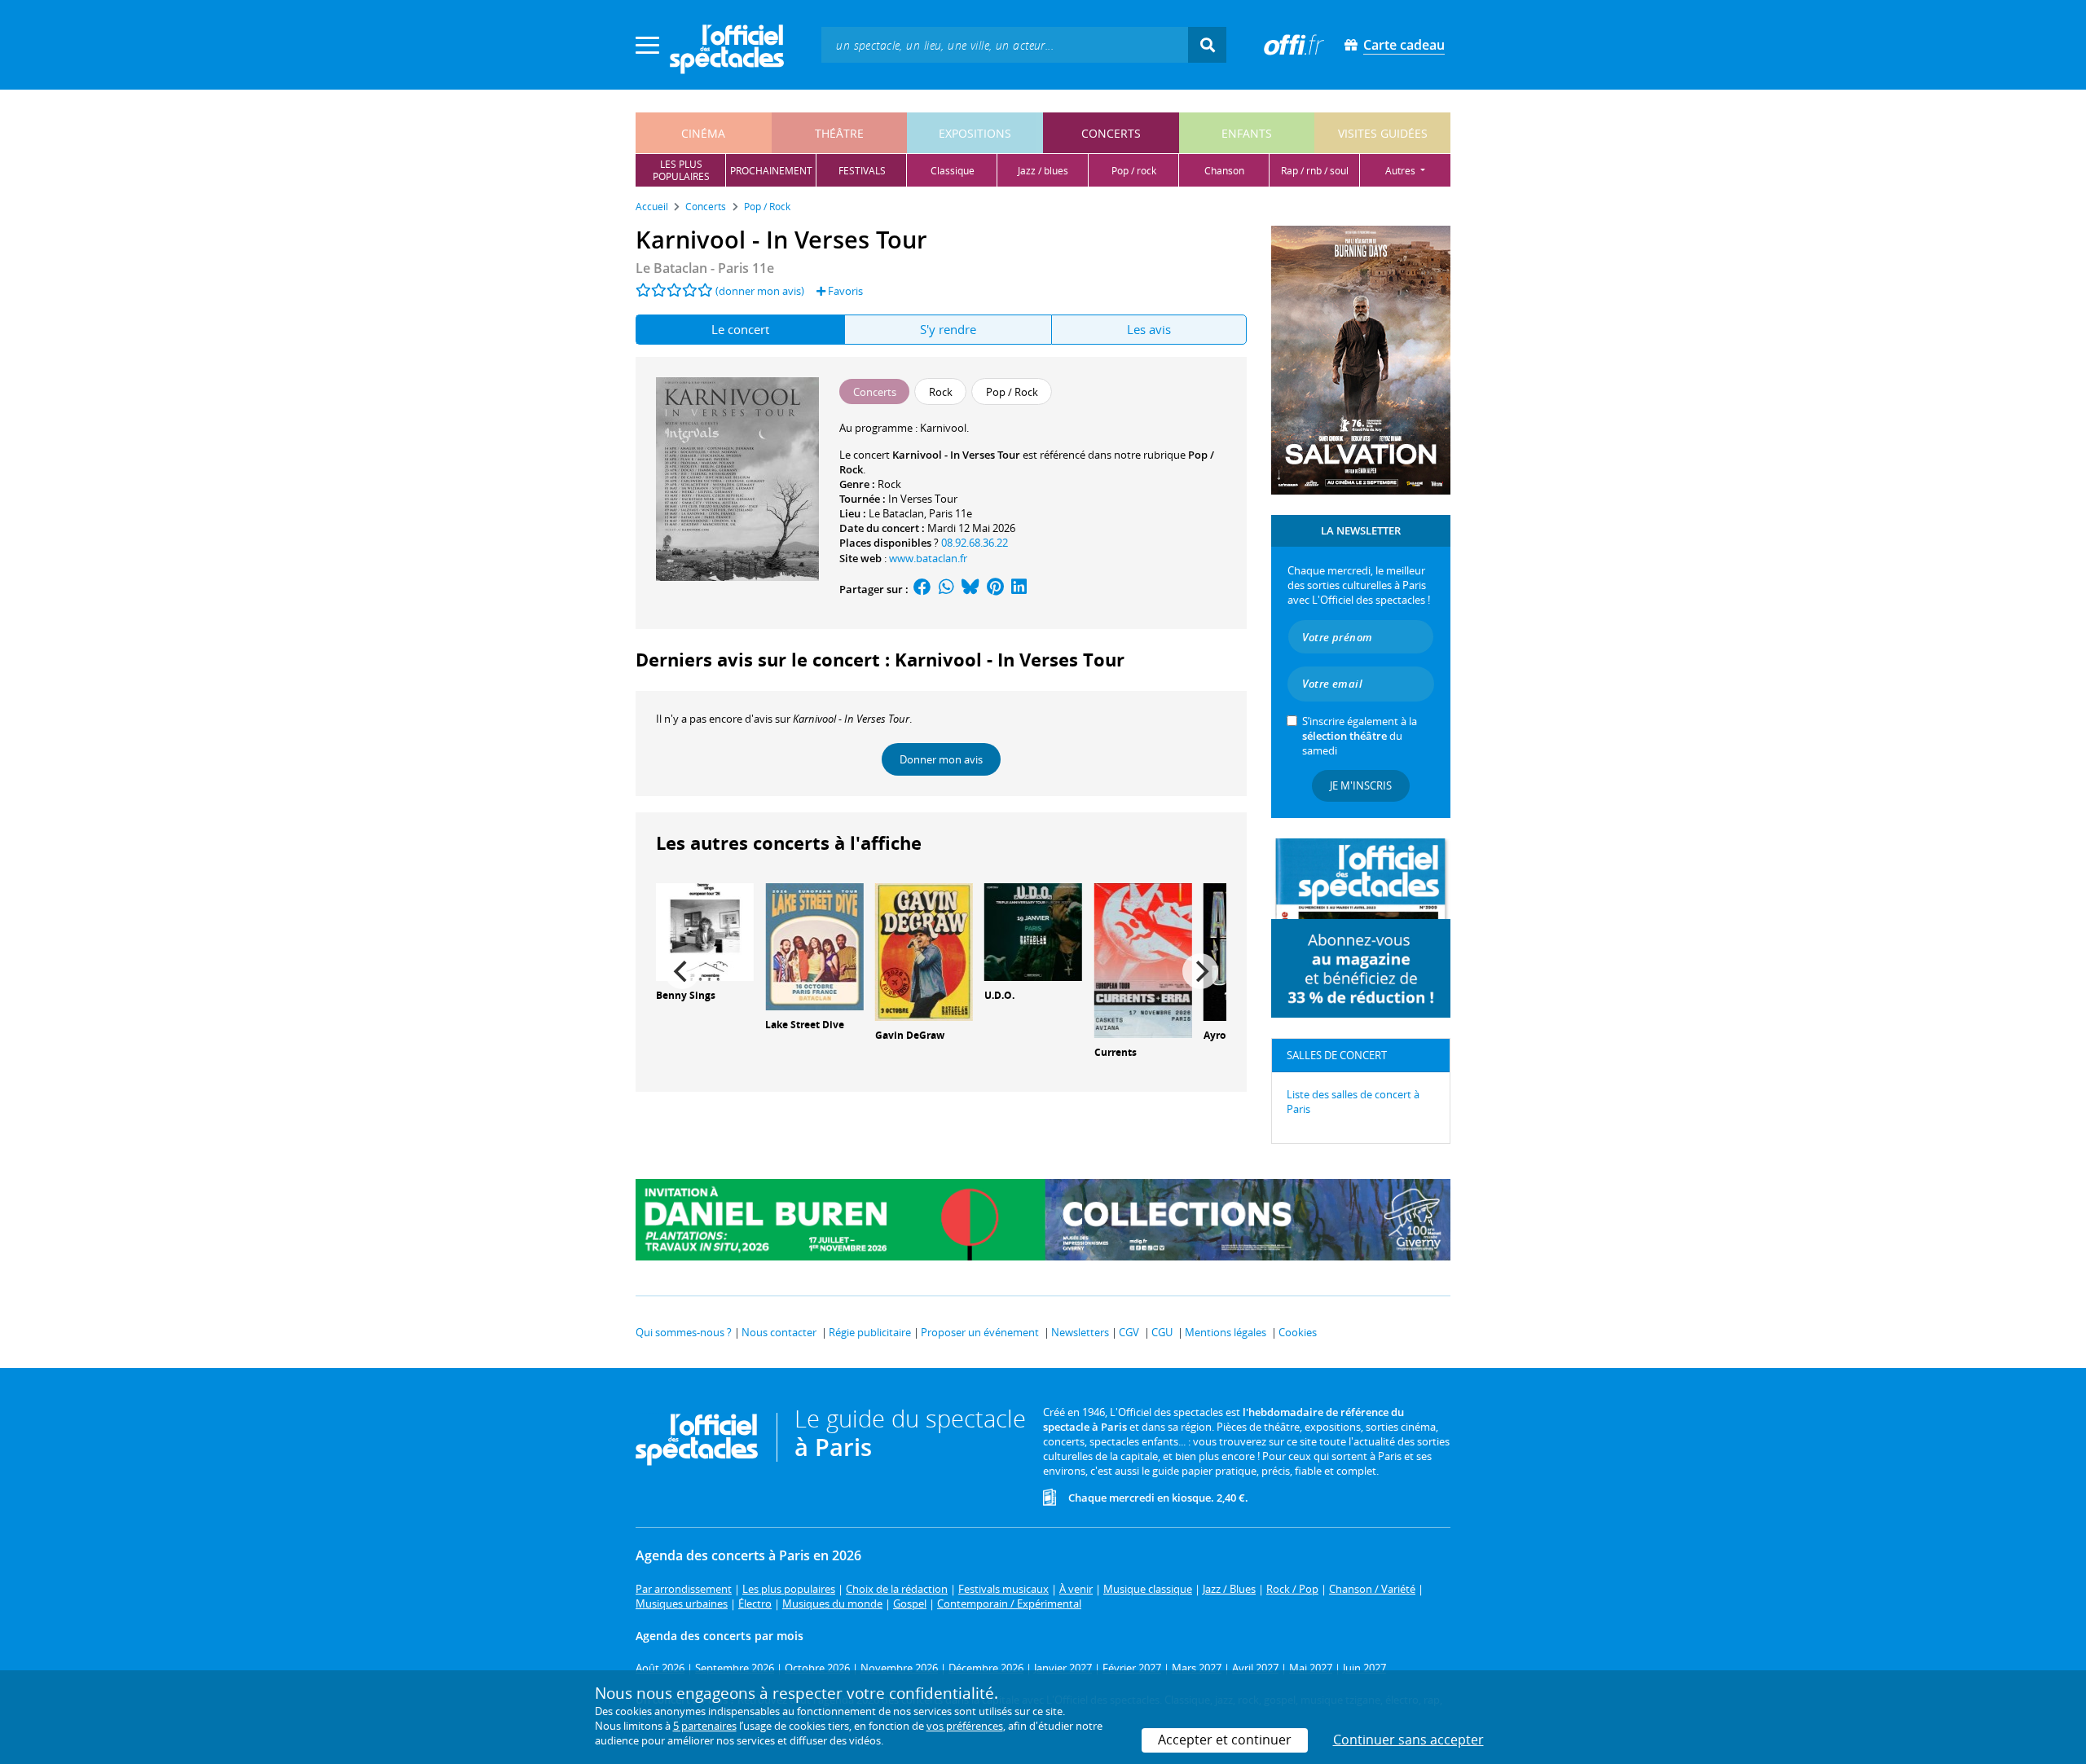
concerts (1111, 133)
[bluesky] (970, 589)
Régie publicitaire (870, 1332)
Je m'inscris (1361, 785)
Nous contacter (779, 1332)
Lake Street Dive (805, 1025)
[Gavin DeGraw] (924, 951)
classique (953, 171)
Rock (889, 484)
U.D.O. (999, 995)
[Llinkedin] (1019, 589)
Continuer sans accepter (1408, 1740)
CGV (1129, 1332)
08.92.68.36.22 (975, 543)
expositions (975, 133)
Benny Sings (686, 995)
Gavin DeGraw (910, 1035)
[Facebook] (922, 589)
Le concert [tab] (740, 329)
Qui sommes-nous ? (684, 1332)
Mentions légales (1226, 1332)
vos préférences (965, 1726)
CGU (1162, 1332)
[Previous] (682, 971)
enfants (1247, 133)
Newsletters (1080, 1332)
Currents (1116, 1052)
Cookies (1298, 1332)
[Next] (1200, 971)
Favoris (844, 291)
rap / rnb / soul (1315, 171)
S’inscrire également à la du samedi (1360, 736)
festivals (862, 171)
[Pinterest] (995, 589)
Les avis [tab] (1149, 329)
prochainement (771, 171)
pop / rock (1134, 171)
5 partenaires (705, 1726)
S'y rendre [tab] (948, 329)
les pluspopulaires (681, 170)
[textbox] (1005, 44)
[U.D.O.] (1033, 930)
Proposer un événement (980, 1332)
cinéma (703, 133)
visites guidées (1383, 133)
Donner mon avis (941, 759)
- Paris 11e (705, 268)
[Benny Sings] (705, 930)
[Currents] (1143, 959)
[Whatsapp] (946, 589)
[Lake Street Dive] (814, 945)
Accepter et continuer (1225, 1740)
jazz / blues (1043, 171)
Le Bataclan (896, 513)
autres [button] (1402, 171)
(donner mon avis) (760, 291)
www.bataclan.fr (928, 558)
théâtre (839, 133)
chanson (1224, 171)
